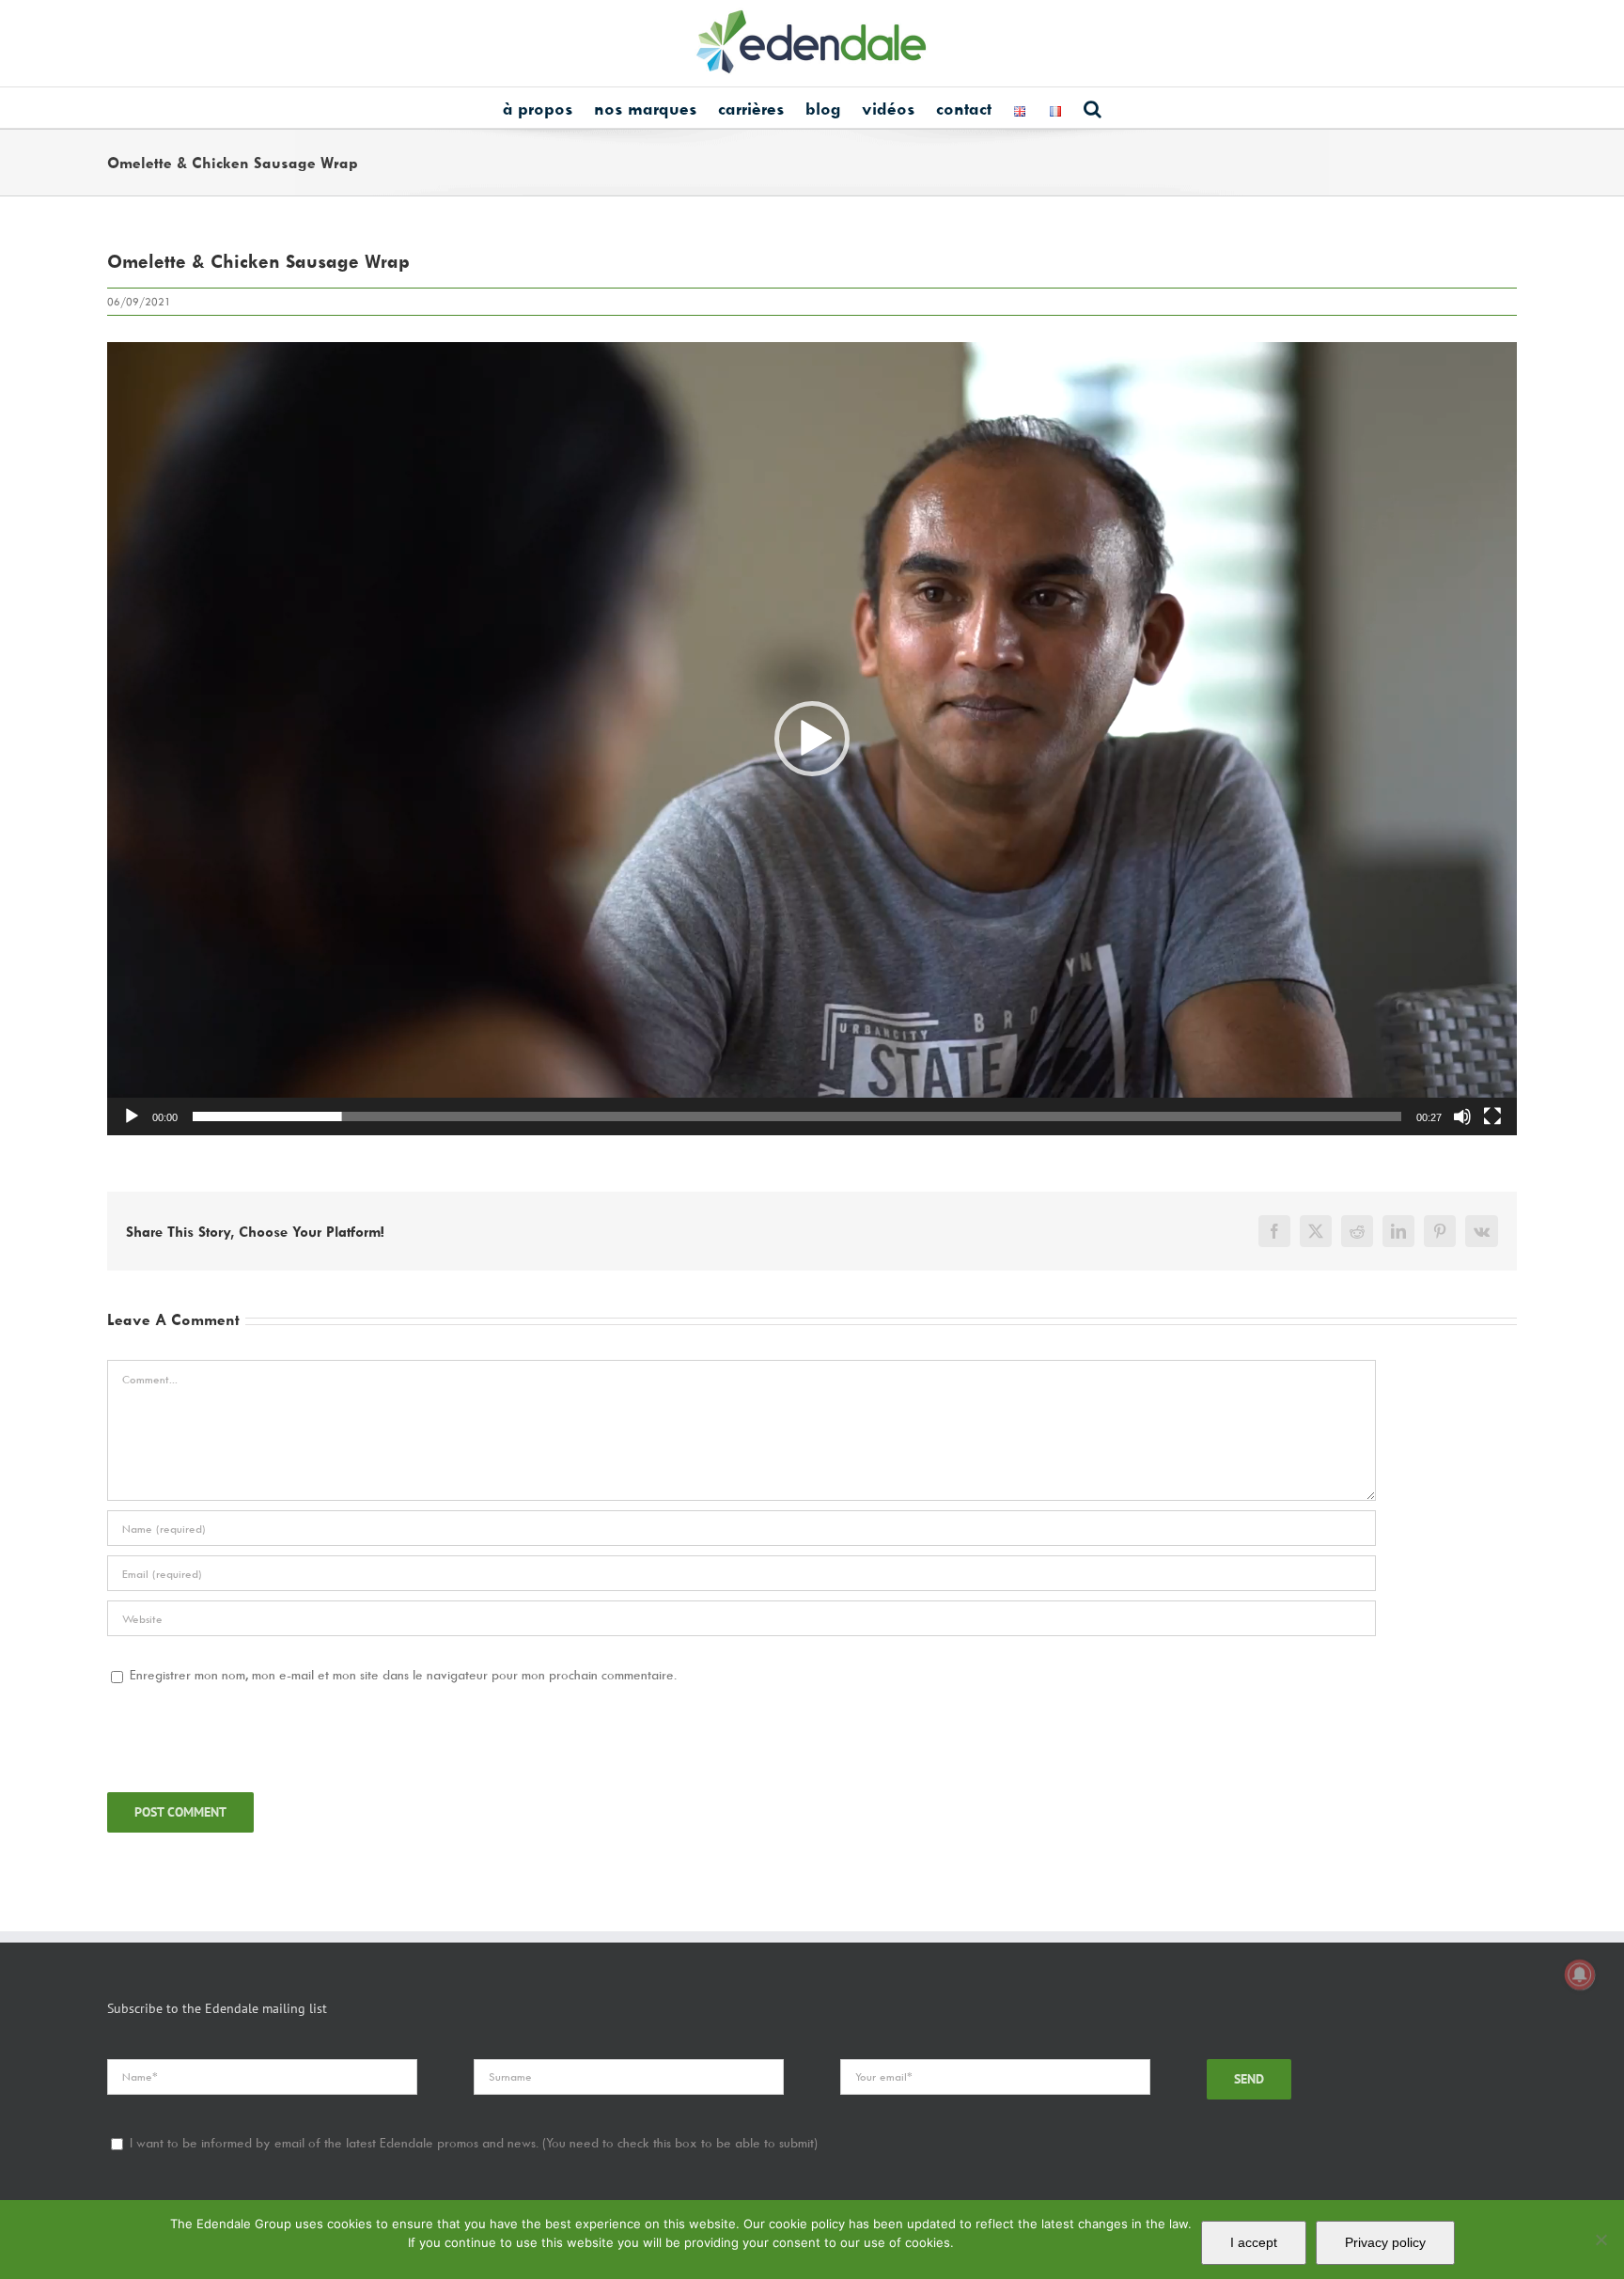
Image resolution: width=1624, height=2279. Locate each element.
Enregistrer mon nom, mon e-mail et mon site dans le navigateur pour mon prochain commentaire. (403, 1674)
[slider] (797, 1116)
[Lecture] (132, 1116)
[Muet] (1462, 1116)
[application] (812, 739)
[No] (1601, 2240)
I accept (1254, 2242)
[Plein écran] (1492, 1116)
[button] (1093, 108)
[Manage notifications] (1580, 1975)
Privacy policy (1385, 2242)
